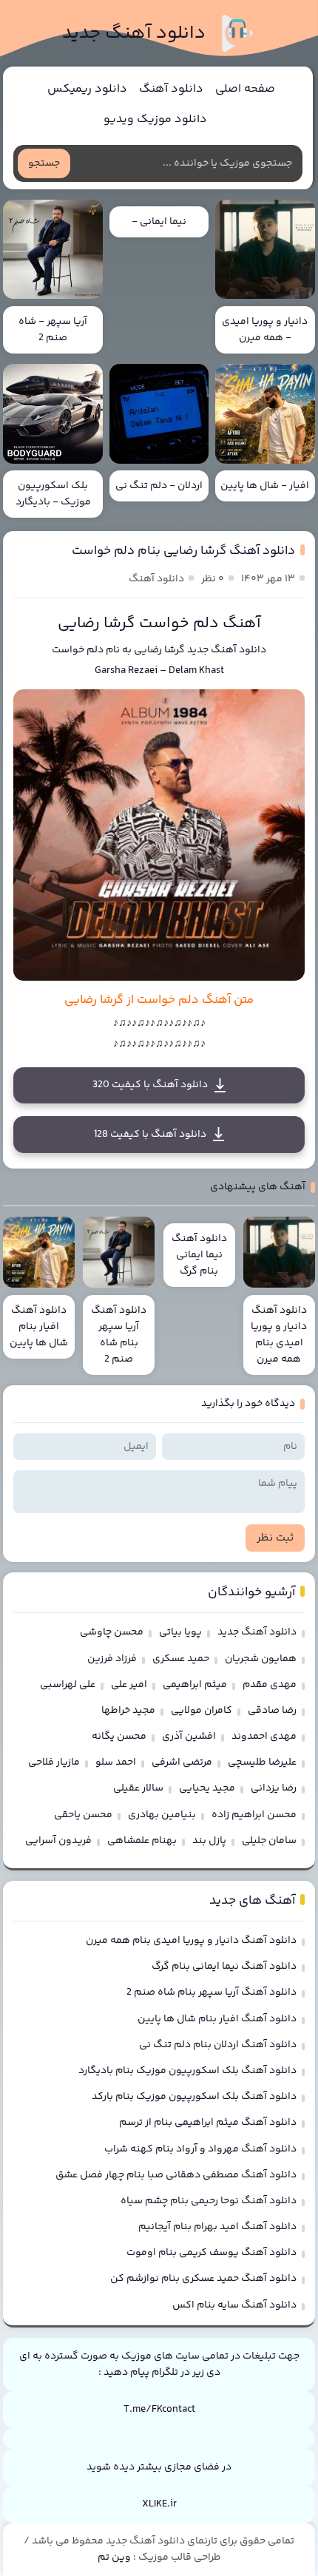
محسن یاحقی (83, 1815)
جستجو (44, 163)
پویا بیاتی (180, 1632)
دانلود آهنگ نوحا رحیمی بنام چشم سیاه (209, 2201)
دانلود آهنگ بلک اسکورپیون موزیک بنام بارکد (194, 2097)
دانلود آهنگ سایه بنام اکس (234, 2305)
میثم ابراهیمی (195, 1685)
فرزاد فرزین (112, 1659)
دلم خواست (78, 650)
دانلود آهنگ (171, 89)
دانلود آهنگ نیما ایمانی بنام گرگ (224, 1967)
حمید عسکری (181, 1659)
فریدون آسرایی (58, 1841)
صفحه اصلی (245, 89)
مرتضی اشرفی (182, 1762)
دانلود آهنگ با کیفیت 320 (150, 1085)
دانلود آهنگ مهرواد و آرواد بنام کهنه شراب (200, 2149)
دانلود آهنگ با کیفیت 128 (150, 1135)
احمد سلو (116, 1762)
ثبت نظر (275, 1538)
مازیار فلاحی (54, 1762)
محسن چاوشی (112, 1632)
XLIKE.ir (159, 2504)
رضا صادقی (272, 1711)
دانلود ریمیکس (87, 89)
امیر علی (129, 1685)
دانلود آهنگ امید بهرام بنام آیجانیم (217, 2227)
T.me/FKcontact (159, 2410)
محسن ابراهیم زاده (254, 1815)
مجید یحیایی (207, 1788)
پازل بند (209, 1841)
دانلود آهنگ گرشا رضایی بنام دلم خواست (183, 551)
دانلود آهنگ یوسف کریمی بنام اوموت (212, 2253)
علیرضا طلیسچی (262, 1762)
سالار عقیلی (138, 1788)
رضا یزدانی (274, 1788)
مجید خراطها (128, 1711)
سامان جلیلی (269, 1841)
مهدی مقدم (270, 1685)
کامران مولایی (202, 1711)
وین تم (114, 2558)
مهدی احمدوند (264, 1737)
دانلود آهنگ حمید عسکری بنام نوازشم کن (203, 2279)
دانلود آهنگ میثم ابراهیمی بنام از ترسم (208, 2123)
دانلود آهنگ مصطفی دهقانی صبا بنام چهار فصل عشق (176, 2175)
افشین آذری (189, 1737)
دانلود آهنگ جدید (134, 34)
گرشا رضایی (159, 650)
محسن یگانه (119, 1737)
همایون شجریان (261, 1659)
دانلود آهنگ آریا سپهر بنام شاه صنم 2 (212, 1992)
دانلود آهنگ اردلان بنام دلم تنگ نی (218, 2045)
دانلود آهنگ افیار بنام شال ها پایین (217, 2019)
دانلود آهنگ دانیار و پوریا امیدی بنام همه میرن (191, 1941)
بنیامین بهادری (162, 1815)
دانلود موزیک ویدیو (155, 119)
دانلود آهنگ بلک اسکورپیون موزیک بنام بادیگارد (187, 2071)
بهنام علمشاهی (142, 1841)
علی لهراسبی (68, 1685)
